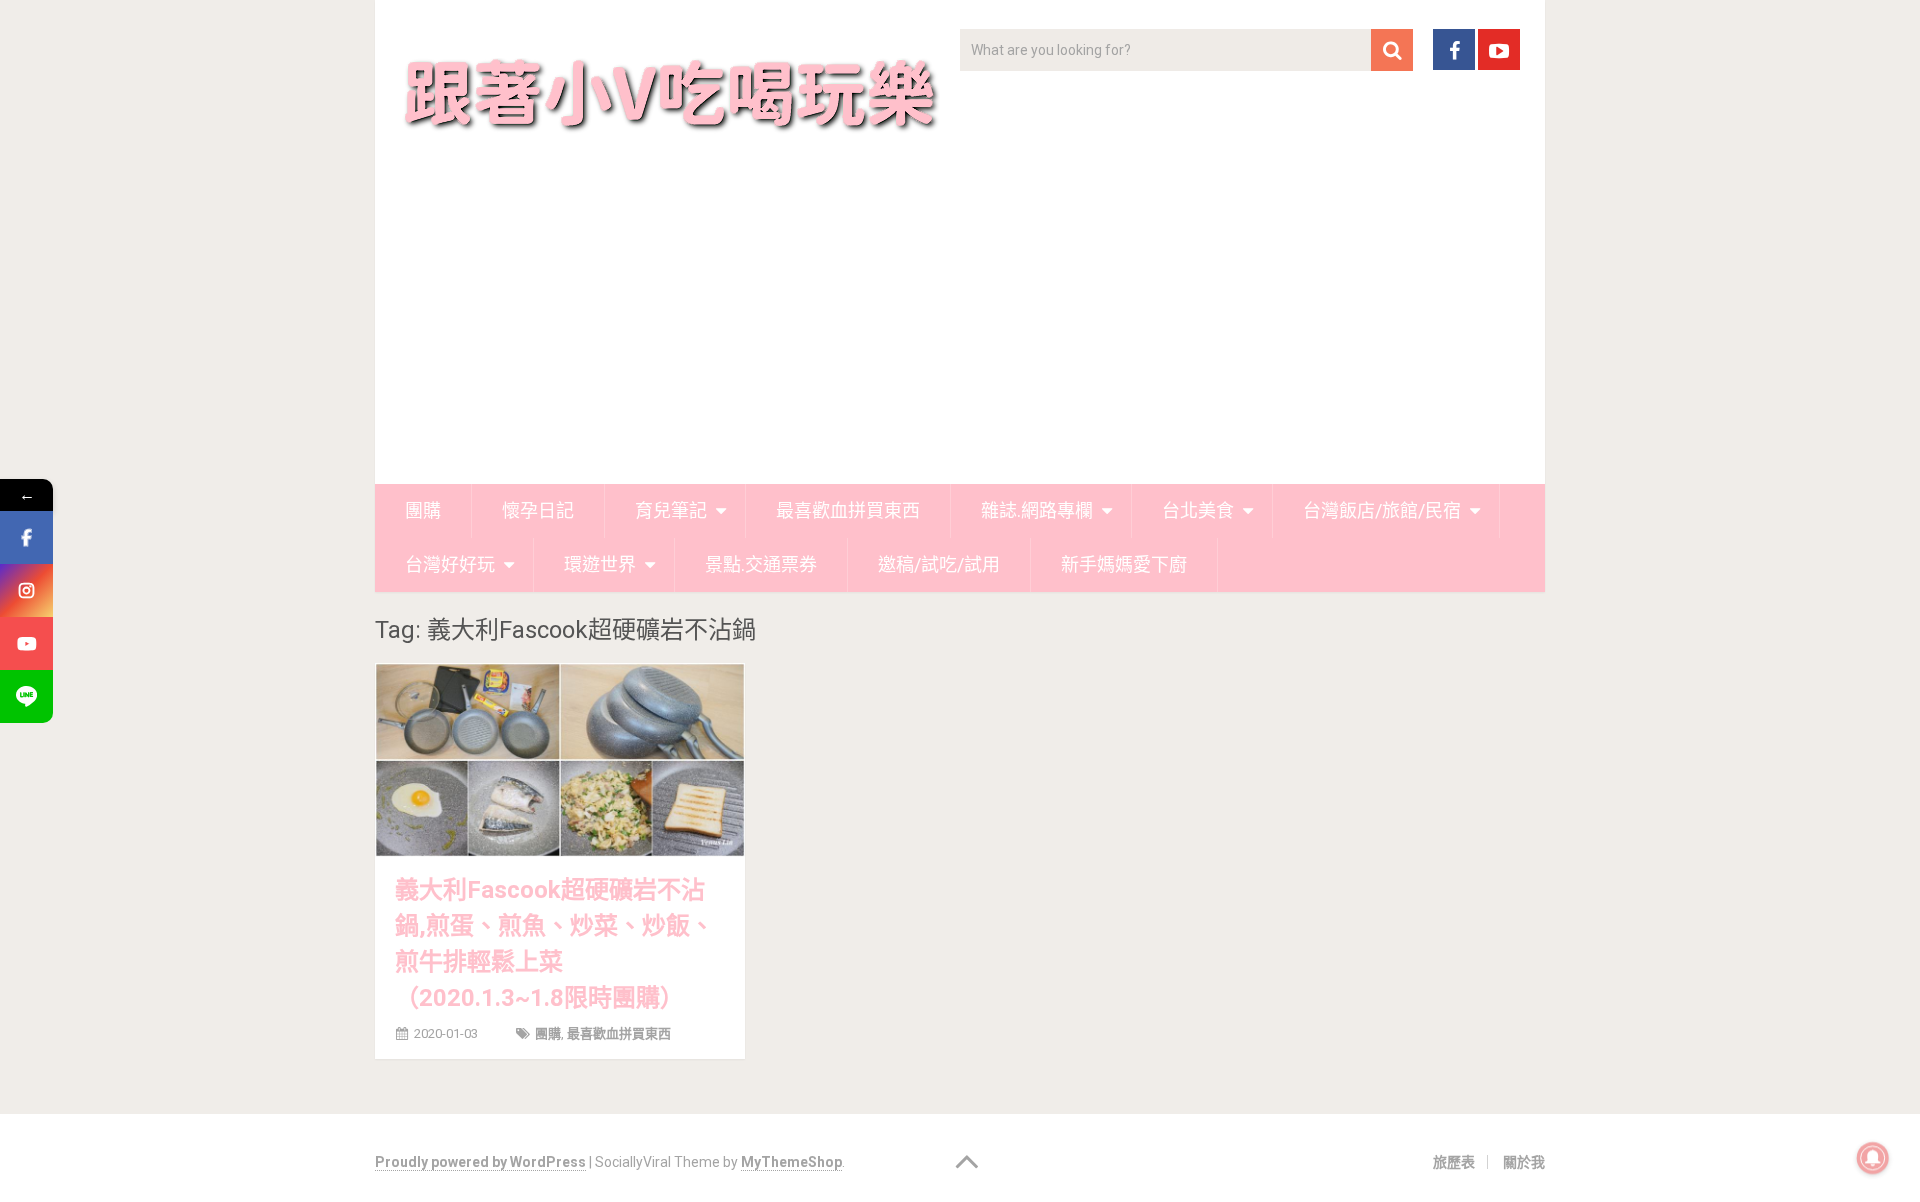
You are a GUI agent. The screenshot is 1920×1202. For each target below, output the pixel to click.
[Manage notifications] (1873, 1158)
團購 (423, 510)
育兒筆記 (671, 510)
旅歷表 (1454, 1162)
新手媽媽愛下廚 (1124, 564)
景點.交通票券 (761, 564)
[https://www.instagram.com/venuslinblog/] (26, 590)
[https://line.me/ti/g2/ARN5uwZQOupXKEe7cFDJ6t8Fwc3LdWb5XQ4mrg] (26, 696)
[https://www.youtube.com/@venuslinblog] (26, 643)
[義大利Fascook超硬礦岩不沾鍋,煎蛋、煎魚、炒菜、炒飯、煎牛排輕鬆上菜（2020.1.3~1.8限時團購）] (560, 760)
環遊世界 (600, 564)
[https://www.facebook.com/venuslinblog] (26, 537)
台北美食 (1198, 510)
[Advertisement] (960, 334)
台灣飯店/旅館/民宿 (1382, 510)
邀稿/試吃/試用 (939, 564)
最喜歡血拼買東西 (848, 510)
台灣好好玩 (450, 564)
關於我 (1524, 1162)
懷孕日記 (538, 510)
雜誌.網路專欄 (1037, 510)
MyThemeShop (791, 1162)
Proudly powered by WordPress (480, 1162)
